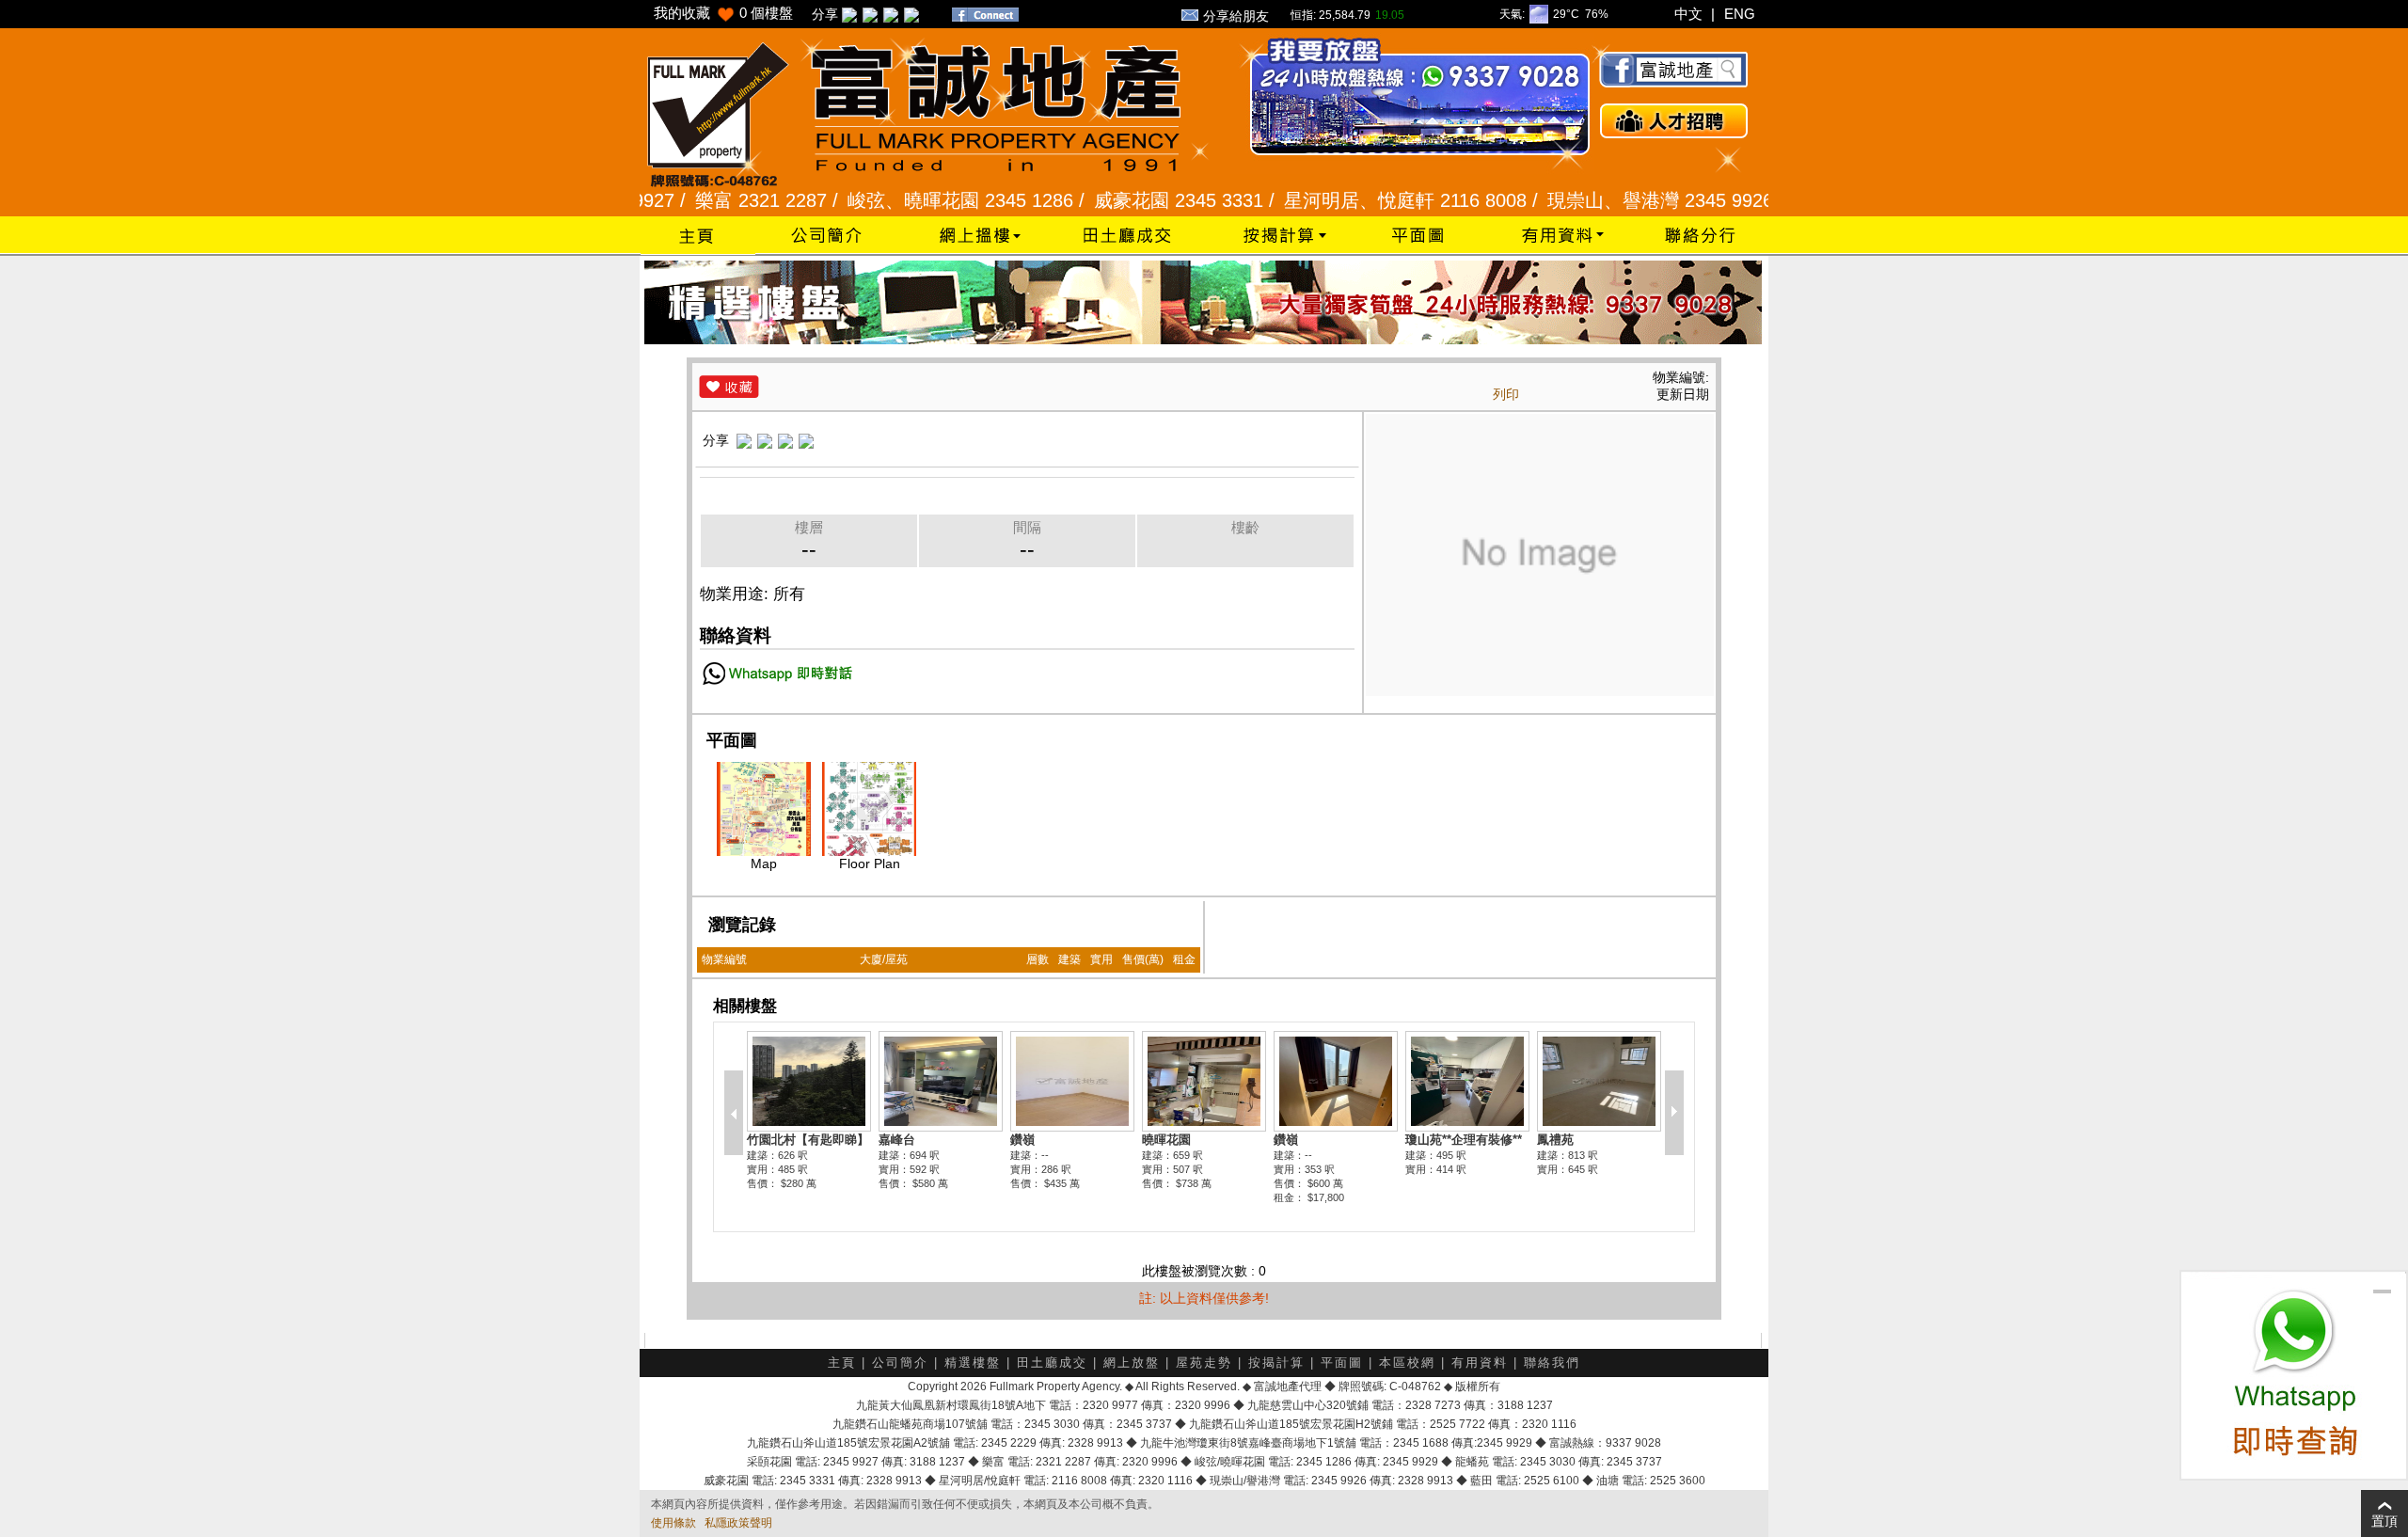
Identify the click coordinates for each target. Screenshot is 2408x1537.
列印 (1506, 394)
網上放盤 (1132, 1363)
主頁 (842, 1363)
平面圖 (1342, 1363)
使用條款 (673, 1523)
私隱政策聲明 (738, 1523)
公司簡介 (900, 1363)
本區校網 (1407, 1363)
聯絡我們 (1552, 1363)
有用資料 (1480, 1363)
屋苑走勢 (1204, 1363)
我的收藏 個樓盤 (723, 13)
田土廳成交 (1052, 1363)
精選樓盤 (973, 1363)
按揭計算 (1276, 1363)
